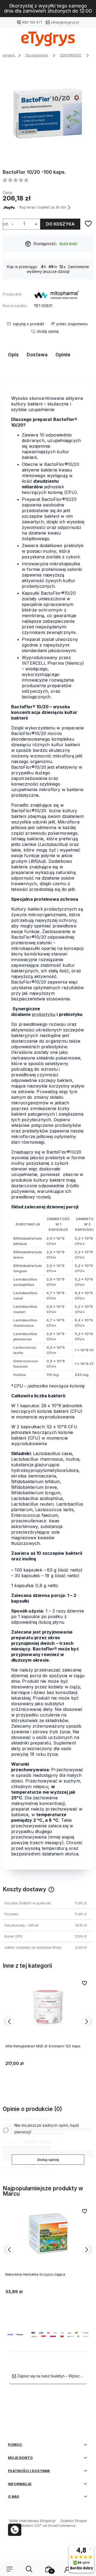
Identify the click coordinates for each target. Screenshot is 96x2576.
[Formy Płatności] (48, 2334)
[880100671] (15, 2530)
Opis (13, 355)
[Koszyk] (49, 2569)
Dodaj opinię (48, 2160)
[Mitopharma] (57, 296)
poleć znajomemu (72, 324)
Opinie (63, 355)
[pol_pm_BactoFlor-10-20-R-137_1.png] (48, 113)
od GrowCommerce (59, 2525)
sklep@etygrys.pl (65, 22)
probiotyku (44, 1014)
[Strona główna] (48, 40)
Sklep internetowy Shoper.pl (32, 2521)
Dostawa (37, 355)
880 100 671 (32, 22)
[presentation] (9, 2021)
